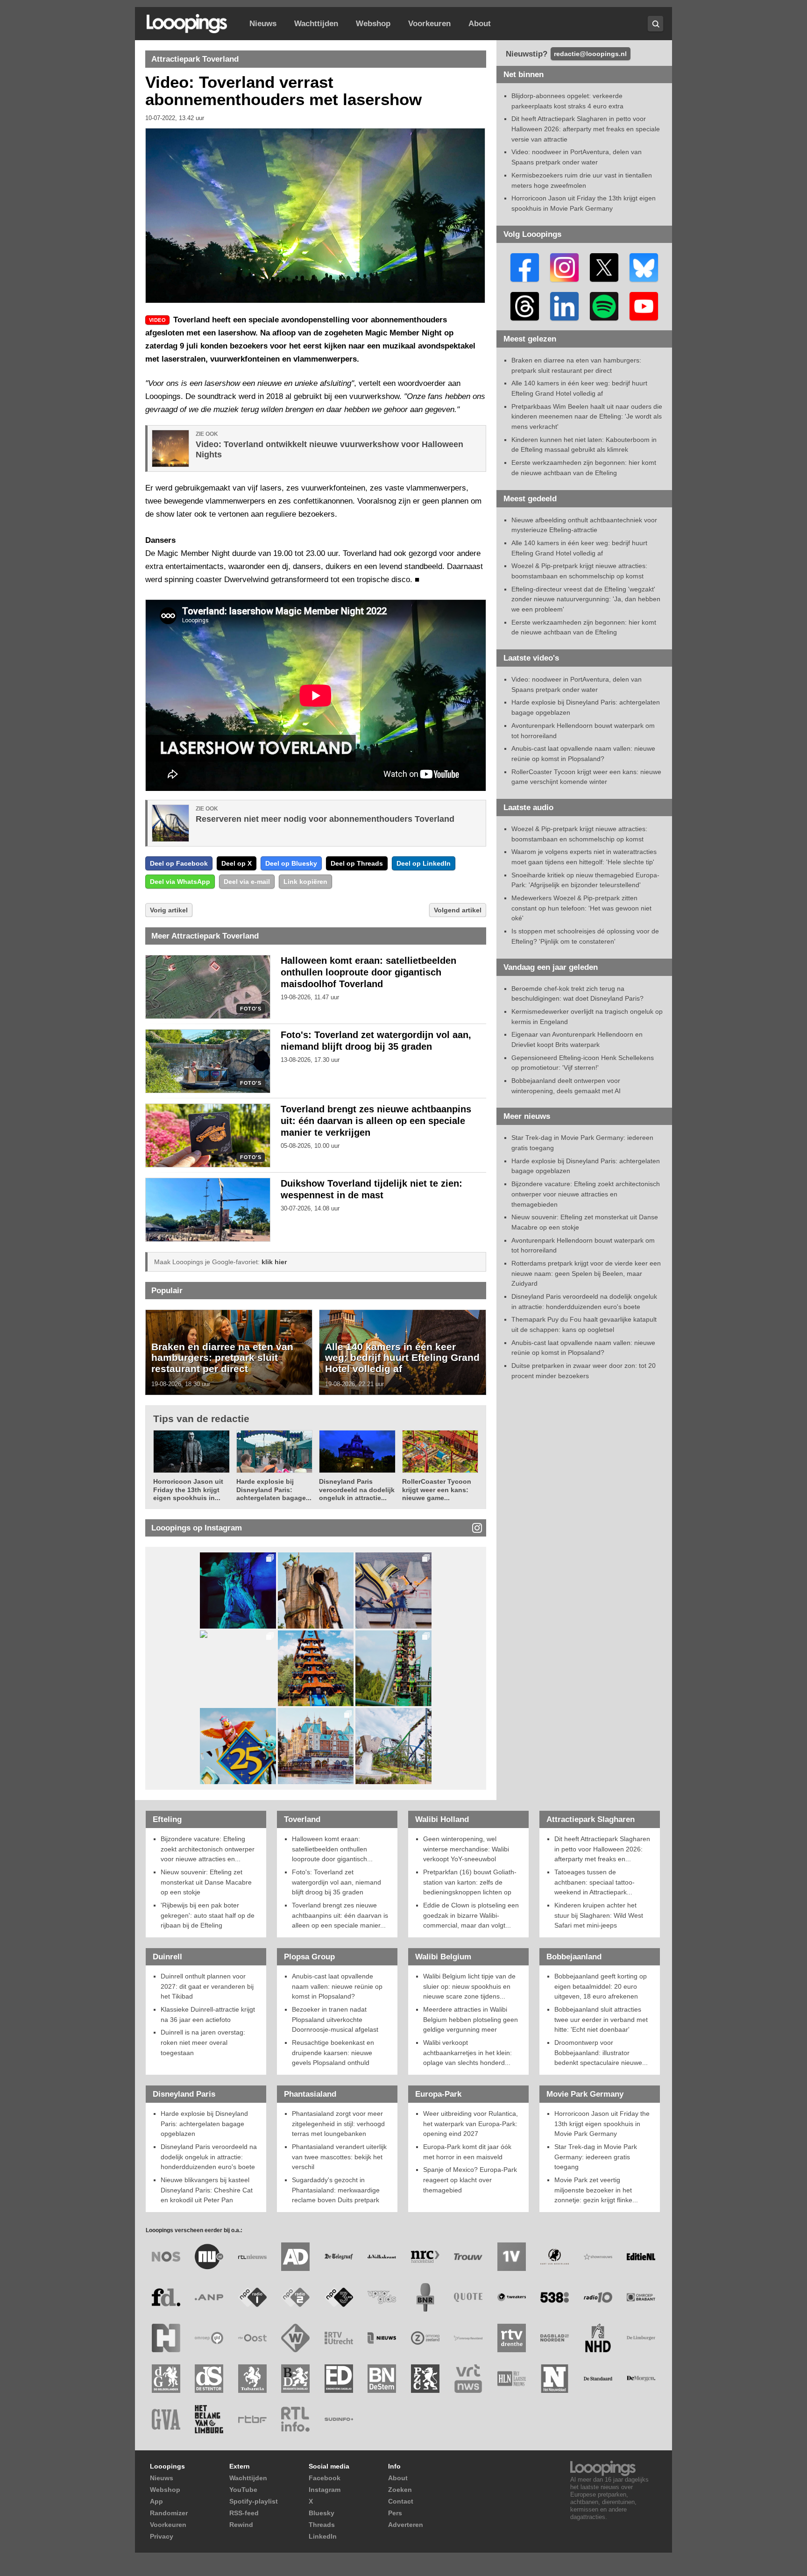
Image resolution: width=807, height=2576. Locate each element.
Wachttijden (316, 24)
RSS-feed (244, 2513)
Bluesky (322, 2513)
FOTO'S (251, 1009)
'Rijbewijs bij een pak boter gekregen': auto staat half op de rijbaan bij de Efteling (208, 1915)
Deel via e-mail (247, 882)
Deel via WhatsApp (180, 882)
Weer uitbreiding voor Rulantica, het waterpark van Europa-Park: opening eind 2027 (471, 2124)
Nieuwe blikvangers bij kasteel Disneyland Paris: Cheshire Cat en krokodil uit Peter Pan (207, 2190)
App (156, 2501)
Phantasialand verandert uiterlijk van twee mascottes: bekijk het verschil (339, 2157)
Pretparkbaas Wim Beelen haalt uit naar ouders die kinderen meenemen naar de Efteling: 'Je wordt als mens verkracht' (587, 416)
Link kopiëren (305, 882)
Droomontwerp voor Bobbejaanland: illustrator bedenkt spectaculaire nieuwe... (601, 2053)
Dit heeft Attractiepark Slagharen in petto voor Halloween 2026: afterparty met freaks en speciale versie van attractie (586, 129)
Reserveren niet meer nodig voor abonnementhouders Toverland (325, 819)
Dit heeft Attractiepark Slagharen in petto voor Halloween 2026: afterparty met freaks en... (602, 1849)
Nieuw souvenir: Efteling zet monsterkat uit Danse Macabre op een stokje (206, 1882)
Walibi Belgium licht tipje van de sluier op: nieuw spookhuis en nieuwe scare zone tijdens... (469, 1986)
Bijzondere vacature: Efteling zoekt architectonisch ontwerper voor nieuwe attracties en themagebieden (586, 1194)
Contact (401, 2501)
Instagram (325, 2490)
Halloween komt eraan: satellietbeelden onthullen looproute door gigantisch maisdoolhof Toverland (368, 972)
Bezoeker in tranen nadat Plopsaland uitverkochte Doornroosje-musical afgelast (335, 2019)
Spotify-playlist (254, 2501)
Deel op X (237, 863)
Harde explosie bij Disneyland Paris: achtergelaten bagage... (274, 1490)
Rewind (241, 2525)
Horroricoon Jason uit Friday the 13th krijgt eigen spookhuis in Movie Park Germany (602, 2124)
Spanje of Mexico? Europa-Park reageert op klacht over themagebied (470, 2180)
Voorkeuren (429, 24)
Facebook (325, 2478)
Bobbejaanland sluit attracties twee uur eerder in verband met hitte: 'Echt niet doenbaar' (601, 2019)
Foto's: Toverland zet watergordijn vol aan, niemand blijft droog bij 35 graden (336, 1882)
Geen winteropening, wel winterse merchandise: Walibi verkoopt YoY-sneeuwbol (466, 1849)
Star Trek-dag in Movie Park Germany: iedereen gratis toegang (596, 2157)
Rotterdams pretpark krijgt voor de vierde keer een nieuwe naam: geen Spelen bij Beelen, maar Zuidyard (586, 1273)
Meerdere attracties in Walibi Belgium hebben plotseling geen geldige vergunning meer (471, 2019)
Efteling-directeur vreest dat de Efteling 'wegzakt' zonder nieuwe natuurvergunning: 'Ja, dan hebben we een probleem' (586, 599)
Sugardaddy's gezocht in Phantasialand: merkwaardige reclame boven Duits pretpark (336, 2190)
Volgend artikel (458, 910)
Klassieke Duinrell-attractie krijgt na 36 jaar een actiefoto (208, 2014)
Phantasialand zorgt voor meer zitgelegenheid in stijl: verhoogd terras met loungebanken (338, 2124)
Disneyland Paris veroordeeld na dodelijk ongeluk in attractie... (357, 1490)
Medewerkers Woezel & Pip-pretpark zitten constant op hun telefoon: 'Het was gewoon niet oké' (581, 908)
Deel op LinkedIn (424, 863)
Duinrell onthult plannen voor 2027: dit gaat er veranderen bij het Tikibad (207, 1986)
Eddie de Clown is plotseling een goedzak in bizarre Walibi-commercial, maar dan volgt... (471, 1915)
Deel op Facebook (179, 863)
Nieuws (263, 24)
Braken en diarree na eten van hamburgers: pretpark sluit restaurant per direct (222, 1358)
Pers (395, 2513)
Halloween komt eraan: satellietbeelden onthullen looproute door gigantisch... (332, 1849)
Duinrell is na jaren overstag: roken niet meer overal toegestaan (203, 2042)
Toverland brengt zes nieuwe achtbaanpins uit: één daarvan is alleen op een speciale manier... (340, 1915)
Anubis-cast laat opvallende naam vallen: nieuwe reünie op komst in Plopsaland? (337, 1986)
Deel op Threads (357, 863)
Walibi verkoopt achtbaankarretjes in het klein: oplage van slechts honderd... (467, 2053)
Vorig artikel (169, 910)
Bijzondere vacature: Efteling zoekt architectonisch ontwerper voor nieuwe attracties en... (208, 1849)
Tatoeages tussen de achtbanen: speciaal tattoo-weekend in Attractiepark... (595, 1882)
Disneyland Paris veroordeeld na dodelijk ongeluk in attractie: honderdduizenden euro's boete (209, 2157)
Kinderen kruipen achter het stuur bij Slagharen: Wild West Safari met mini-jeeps (599, 1915)
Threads (322, 2525)
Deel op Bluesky (291, 863)
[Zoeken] (655, 24)
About (480, 24)
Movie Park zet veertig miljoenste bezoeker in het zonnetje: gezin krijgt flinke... (596, 2190)
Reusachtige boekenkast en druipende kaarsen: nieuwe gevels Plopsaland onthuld (333, 2053)
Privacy (162, 2536)
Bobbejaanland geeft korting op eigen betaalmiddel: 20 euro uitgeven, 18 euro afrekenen (601, 1986)
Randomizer (169, 2513)
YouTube (243, 2490)
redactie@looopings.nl (590, 54)
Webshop (373, 24)
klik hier (274, 1262)
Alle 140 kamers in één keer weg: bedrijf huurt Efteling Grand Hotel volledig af (402, 1358)
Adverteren (406, 2525)
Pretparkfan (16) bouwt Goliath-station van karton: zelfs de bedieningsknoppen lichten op (470, 1882)
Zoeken (400, 2490)
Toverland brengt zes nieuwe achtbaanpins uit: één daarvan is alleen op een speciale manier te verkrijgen (376, 1121)
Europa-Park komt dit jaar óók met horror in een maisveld (467, 2152)
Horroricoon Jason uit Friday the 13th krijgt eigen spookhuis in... (188, 1490)
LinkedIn (323, 2536)
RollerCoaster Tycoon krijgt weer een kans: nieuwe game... (437, 1490)
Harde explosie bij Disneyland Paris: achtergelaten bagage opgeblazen (204, 2124)
